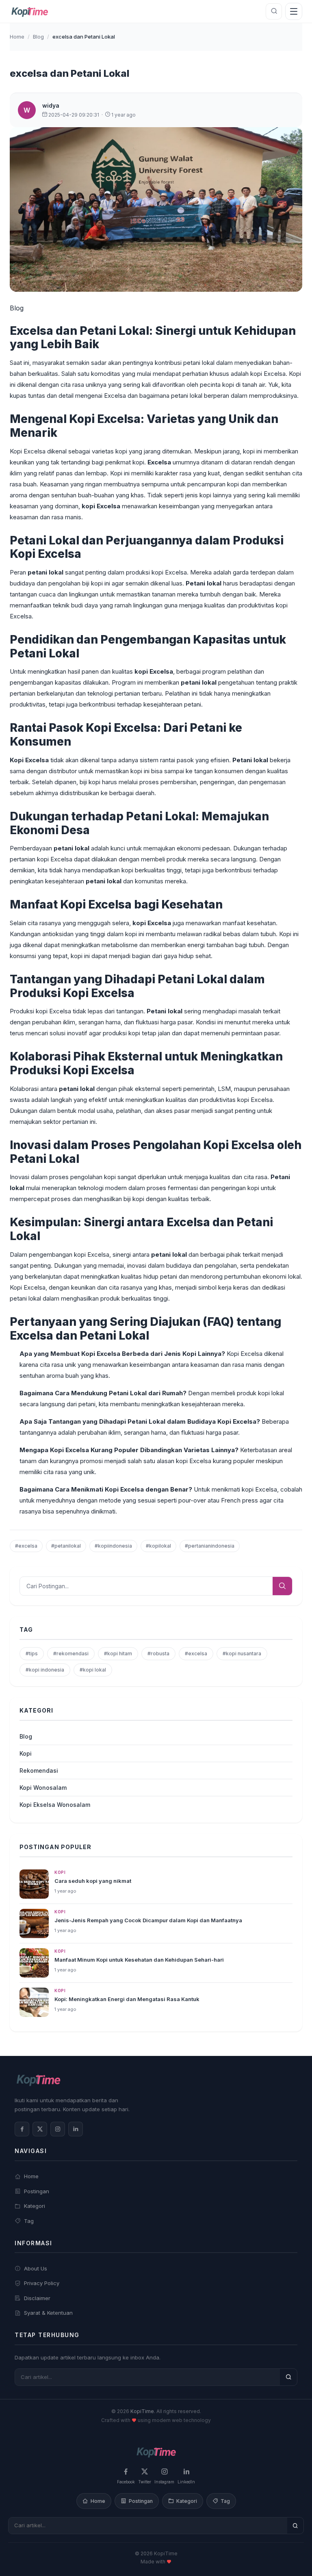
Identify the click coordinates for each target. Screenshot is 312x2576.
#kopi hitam (118, 1653)
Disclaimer (37, 2298)
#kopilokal (158, 1546)
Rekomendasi (39, 1770)
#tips (32, 1653)
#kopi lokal (93, 1670)
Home (17, 37)
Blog (38, 37)
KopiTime (142, 2411)
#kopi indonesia (45, 1670)
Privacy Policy (42, 2283)
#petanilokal (66, 1546)
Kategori (35, 2206)
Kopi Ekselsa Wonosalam (55, 1805)
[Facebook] (22, 2129)
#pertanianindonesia (210, 1546)
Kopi (26, 1753)
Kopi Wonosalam (43, 1788)
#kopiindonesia (113, 1546)
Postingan (37, 2191)
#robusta (158, 1653)
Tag (29, 2221)
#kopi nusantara (242, 1653)
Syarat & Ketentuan (48, 2313)
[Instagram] (58, 2129)
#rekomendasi (71, 1653)
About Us (36, 2268)
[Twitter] (40, 2129)
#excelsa (26, 1546)
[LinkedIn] (76, 2129)
